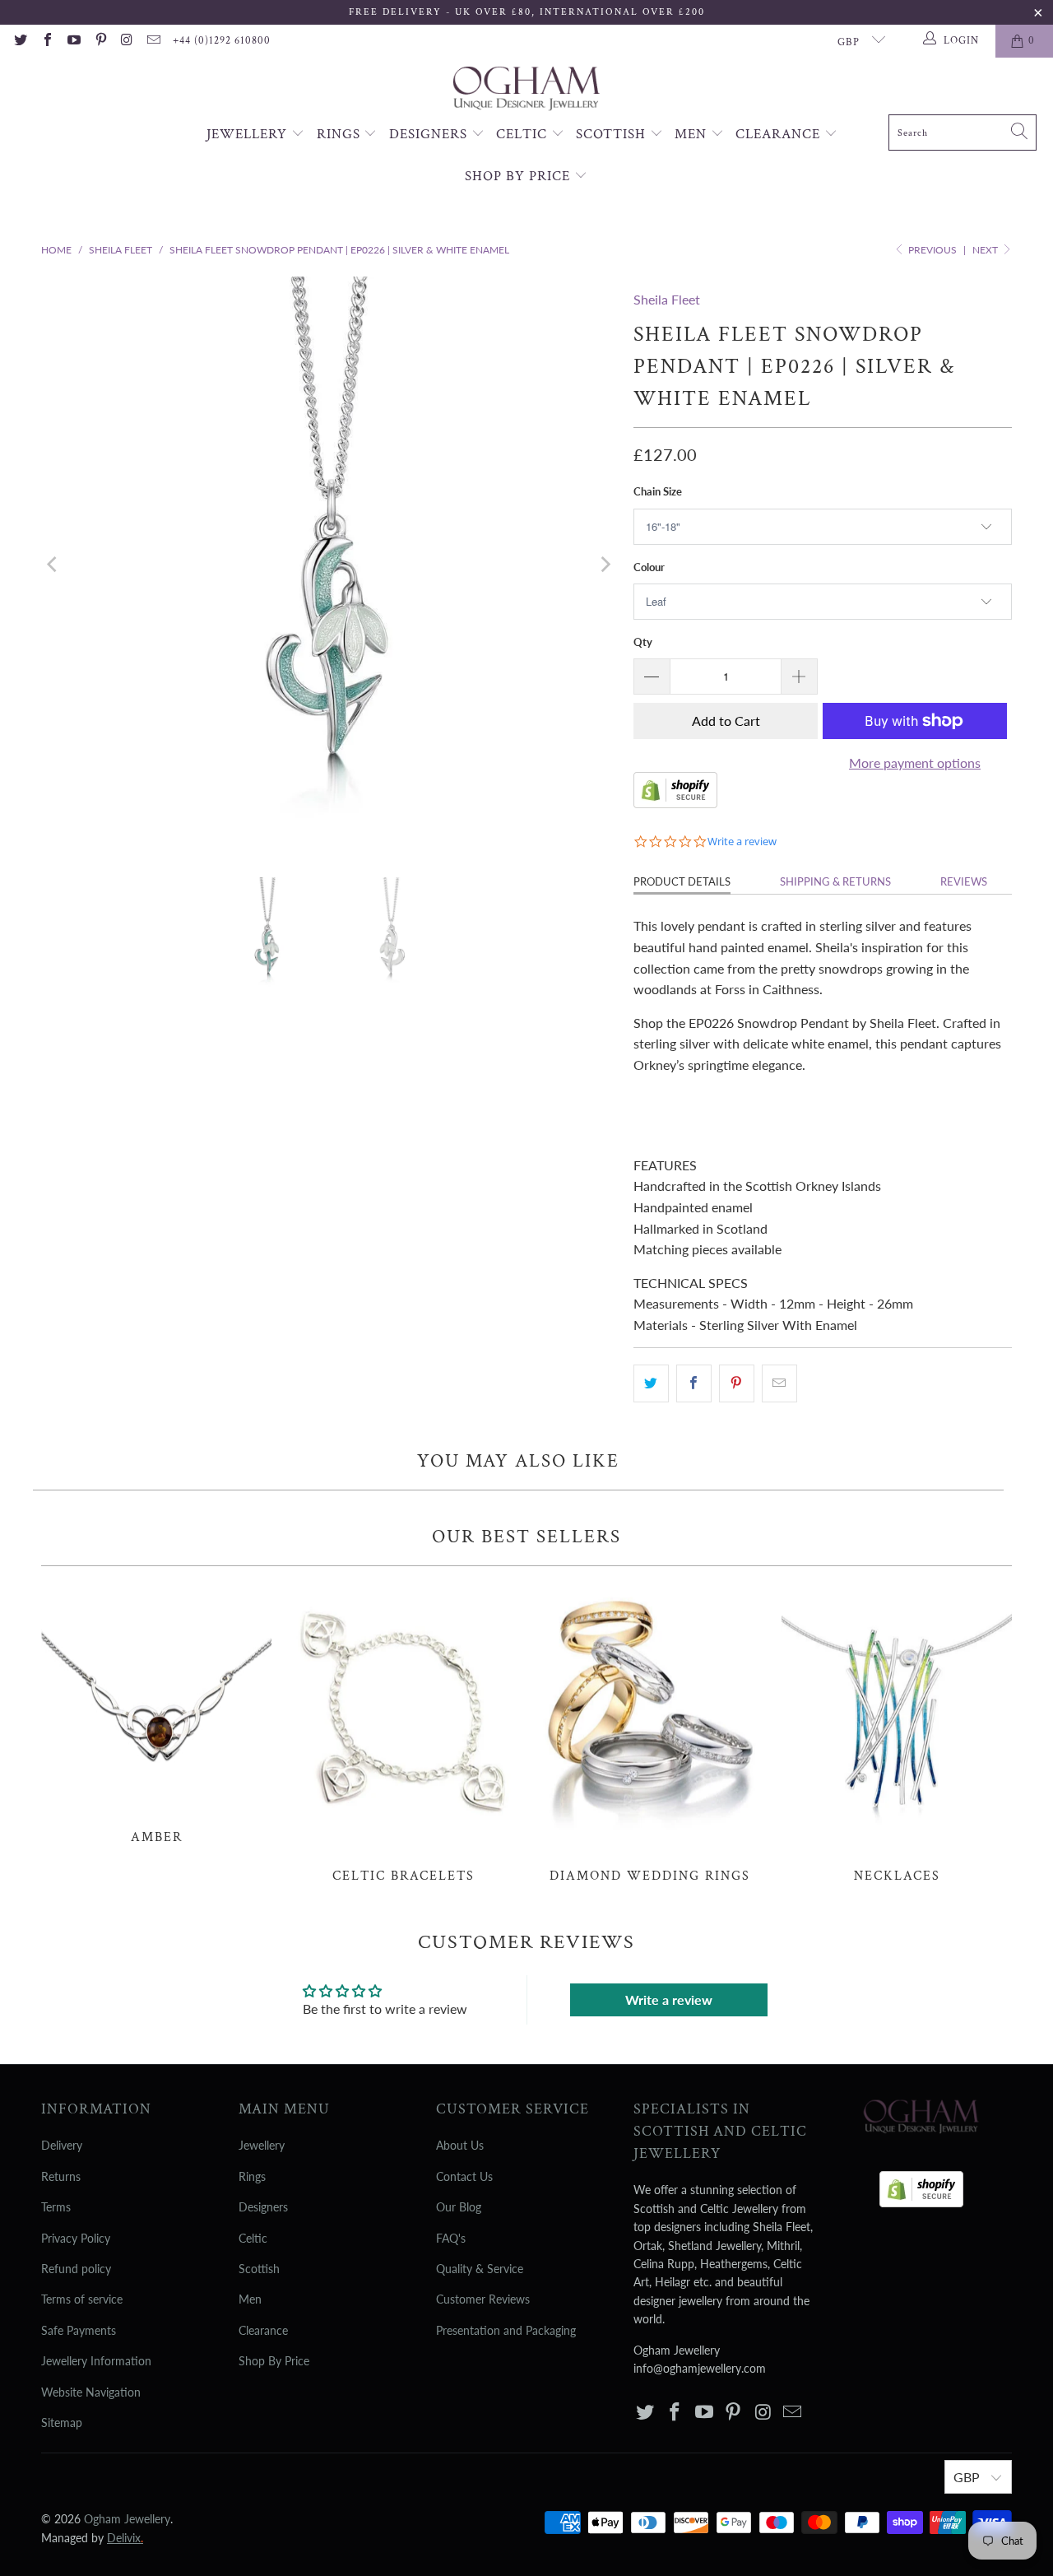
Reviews (964, 881)
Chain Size (658, 491)
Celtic (524, 134)
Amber (156, 1714)
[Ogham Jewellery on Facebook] (46, 41)
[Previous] (53, 565)
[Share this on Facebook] (694, 1383)
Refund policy (76, 2269)
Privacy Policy (76, 2238)
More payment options (915, 763)
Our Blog (459, 2207)
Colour (649, 567)
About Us (460, 2145)
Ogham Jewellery (127, 2519)
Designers (430, 134)
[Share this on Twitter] (651, 1383)
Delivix (125, 2538)
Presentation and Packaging (506, 2330)
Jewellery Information (96, 2361)
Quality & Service (480, 2269)
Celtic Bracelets (403, 1733)
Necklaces (897, 1733)
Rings (341, 134)
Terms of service (82, 2299)
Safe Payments (79, 2330)
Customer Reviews (483, 2299)
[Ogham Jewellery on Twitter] (20, 41)
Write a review (669, 1999)
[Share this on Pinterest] (737, 1383)
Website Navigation (91, 2392)
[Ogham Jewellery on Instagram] (127, 41)
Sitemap (62, 2423)
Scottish (613, 134)
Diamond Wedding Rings (650, 1733)
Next (986, 250)
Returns (61, 2176)
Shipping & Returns (835, 881)
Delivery (62, 2145)
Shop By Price (520, 176)
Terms (56, 2207)
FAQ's (451, 2238)
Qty (643, 642)
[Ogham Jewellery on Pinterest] (100, 41)
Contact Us (464, 2176)
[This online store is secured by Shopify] (675, 803)
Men (693, 134)
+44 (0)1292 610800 (222, 41)
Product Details (682, 881)
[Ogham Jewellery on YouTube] (73, 41)
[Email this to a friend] (779, 1383)
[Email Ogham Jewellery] (153, 41)
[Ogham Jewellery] (526, 90)
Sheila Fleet (667, 299)
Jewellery (249, 134)
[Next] (605, 565)
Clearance (780, 134)
